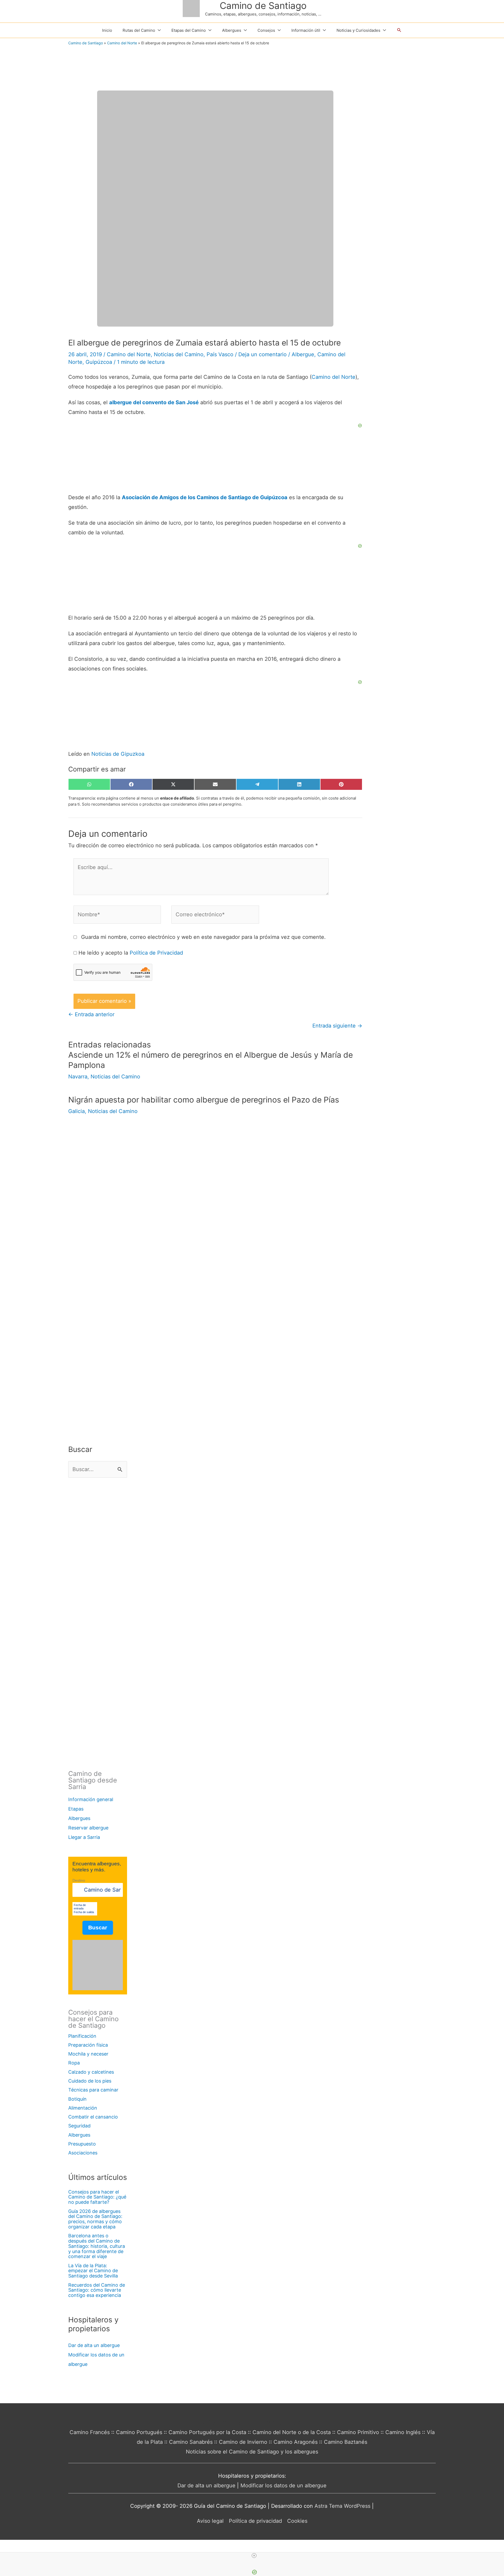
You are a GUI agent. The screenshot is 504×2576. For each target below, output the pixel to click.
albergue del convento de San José (154, 402)
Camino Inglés (403, 2432)
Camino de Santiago (263, 6)
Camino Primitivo (358, 2432)
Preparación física (88, 2045)
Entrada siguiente (337, 1026)
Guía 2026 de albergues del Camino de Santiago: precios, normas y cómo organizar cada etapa (95, 2219)
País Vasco (220, 354)
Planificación (82, 2036)
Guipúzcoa (99, 362)
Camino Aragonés (296, 2442)
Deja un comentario (262, 354)
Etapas (76, 1809)
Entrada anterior (91, 1014)
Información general (91, 1799)
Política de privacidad (255, 2521)
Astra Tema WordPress (342, 2506)
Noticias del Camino (179, 354)
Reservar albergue (88, 1828)
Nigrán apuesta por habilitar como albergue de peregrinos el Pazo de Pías (204, 1100)
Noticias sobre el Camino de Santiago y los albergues (252, 2452)
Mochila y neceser (88, 2054)
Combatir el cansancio (93, 2117)
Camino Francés (90, 2432)
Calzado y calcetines (91, 2072)
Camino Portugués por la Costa (207, 2432)
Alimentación (83, 2108)
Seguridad (79, 2126)
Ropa (74, 2063)
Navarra (78, 1077)
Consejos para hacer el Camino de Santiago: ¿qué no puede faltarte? (97, 2197)
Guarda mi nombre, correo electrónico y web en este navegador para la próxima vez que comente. (203, 937)
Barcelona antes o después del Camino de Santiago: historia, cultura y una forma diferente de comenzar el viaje (97, 2246)
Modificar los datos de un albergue (283, 2485)
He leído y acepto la (131, 953)
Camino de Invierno (243, 2442)
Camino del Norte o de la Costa (292, 2432)
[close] (254, 2556)
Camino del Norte (122, 43)
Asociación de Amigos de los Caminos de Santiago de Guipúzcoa (205, 497)
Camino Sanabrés (191, 2442)
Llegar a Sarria (84, 1837)
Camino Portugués (139, 2432)
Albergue (303, 354)
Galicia (77, 1111)
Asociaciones (83, 2153)
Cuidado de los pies (90, 2081)
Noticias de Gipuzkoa (118, 754)
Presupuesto (82, 2144)
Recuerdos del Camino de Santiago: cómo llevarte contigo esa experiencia (97, 2290)
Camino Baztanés (346, 2442)
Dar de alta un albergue (94, 2345)
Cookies (297, 2521)
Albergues (79, 1818)
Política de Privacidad (156, 953)
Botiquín (77, 2099)
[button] (399, 30)
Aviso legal (210, 2521)
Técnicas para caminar (93, 2090)
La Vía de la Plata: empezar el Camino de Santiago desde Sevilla (93, 2271)
